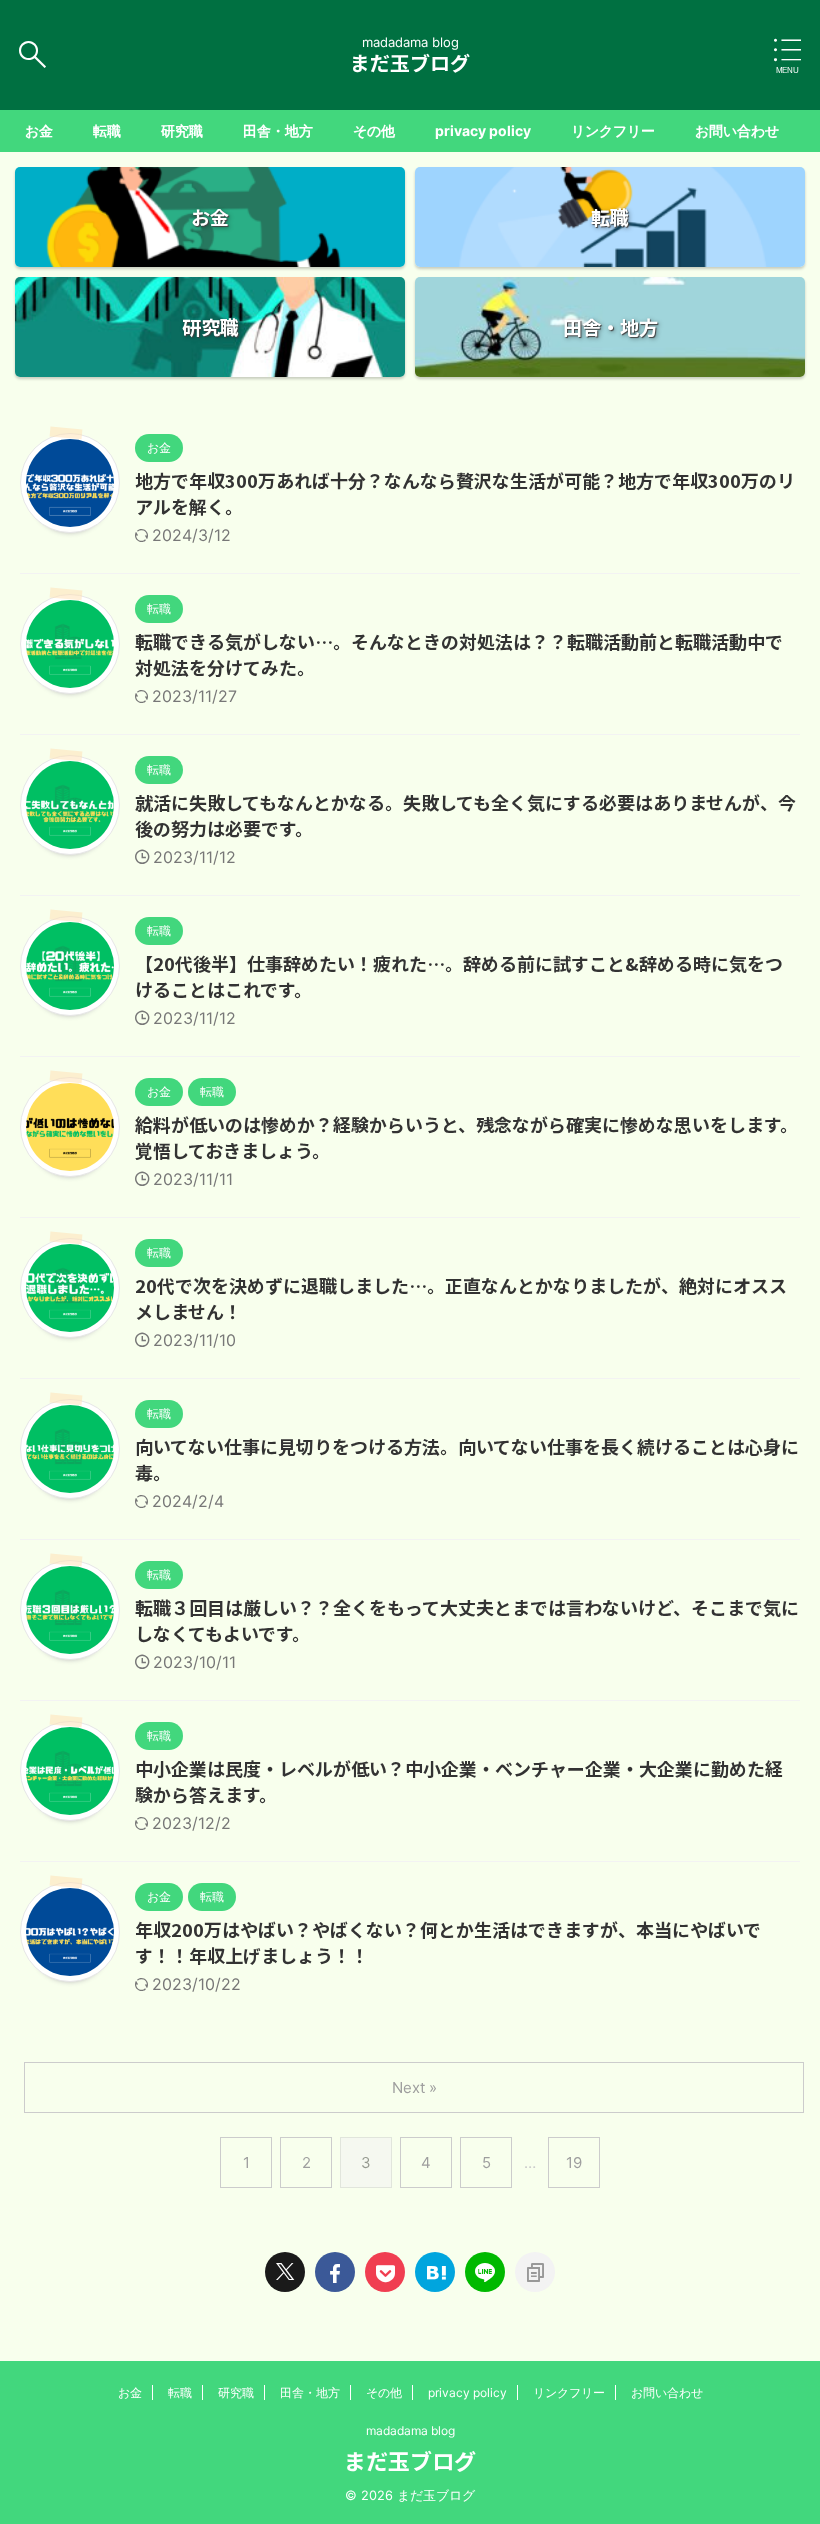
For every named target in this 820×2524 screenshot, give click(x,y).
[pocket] (385, 2272)
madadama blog (410, 2430)
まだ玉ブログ (410, 62)
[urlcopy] (535, 2272)
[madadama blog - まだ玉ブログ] (435, 2272)
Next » (414, 2087)
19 (574, 2162)
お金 (39, 130)
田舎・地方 (278, 130)
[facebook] (335, 2272)
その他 (374, 130)
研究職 (182, 130)
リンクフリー (613, 130)
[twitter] (285, 2272)
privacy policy (483, 130)
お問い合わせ (737, 130)
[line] (485, 2272)
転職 (107, 130)
